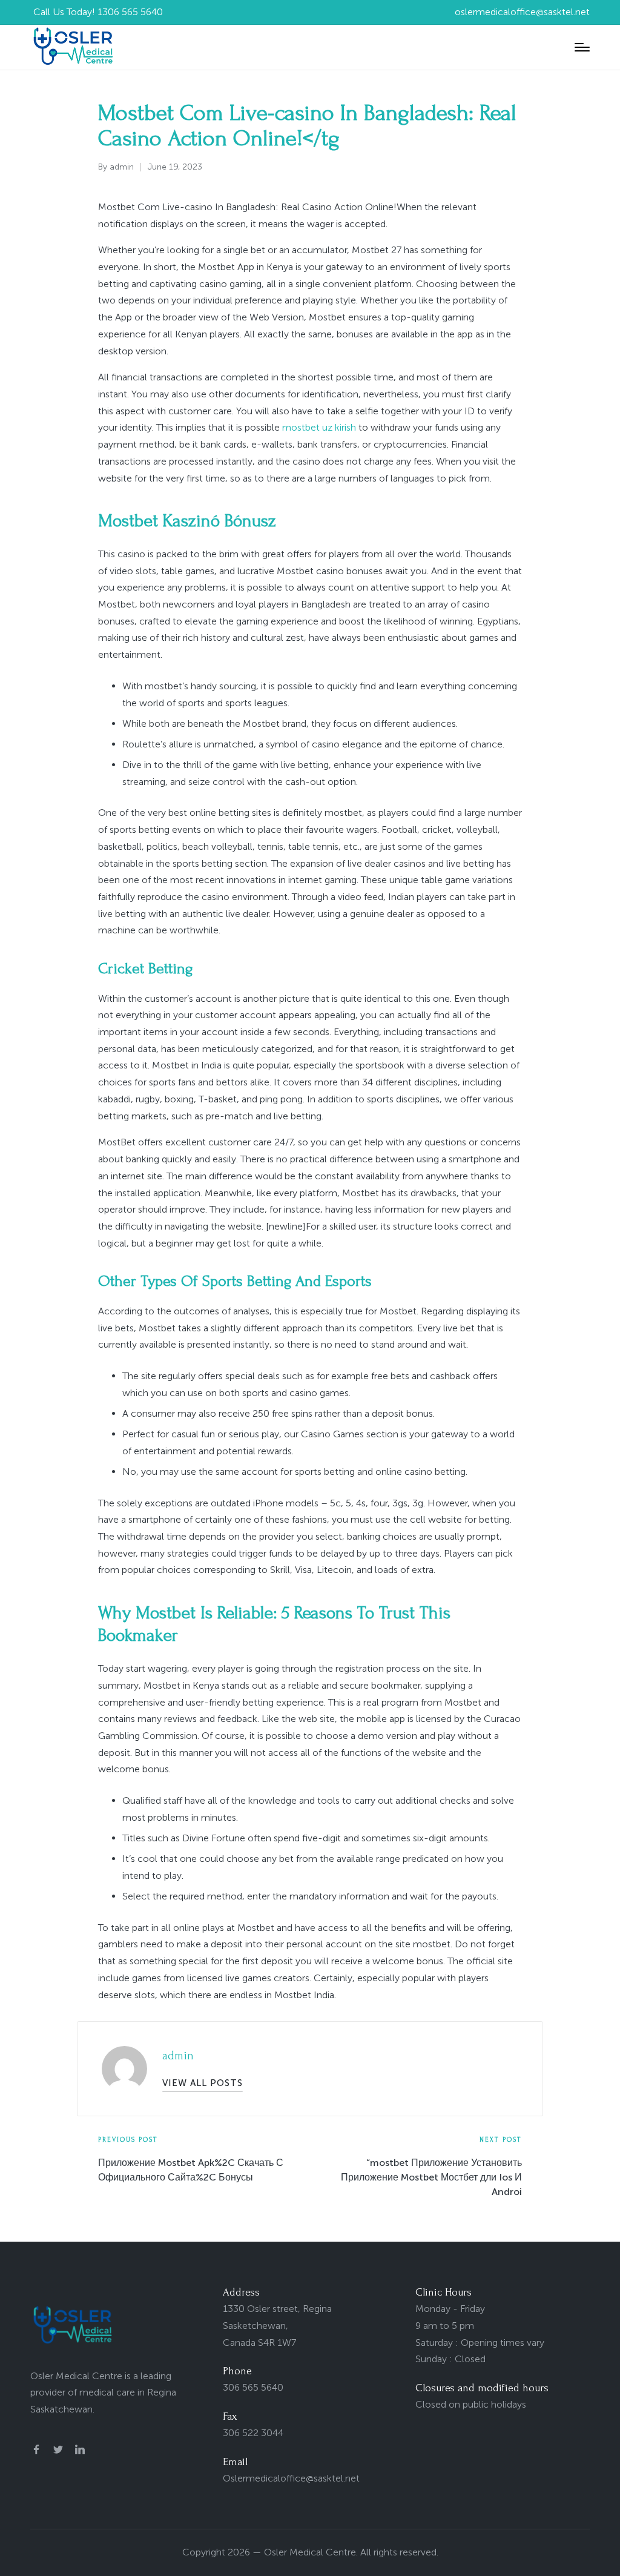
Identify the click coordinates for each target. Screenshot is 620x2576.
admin (178, 2056)
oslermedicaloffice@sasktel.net (522, 12)
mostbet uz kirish (319, 427)
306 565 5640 (253, 2387)
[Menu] (582, 47)
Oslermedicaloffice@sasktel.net (291, 2478)
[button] (203, 2083)
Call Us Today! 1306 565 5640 (98, 12)
